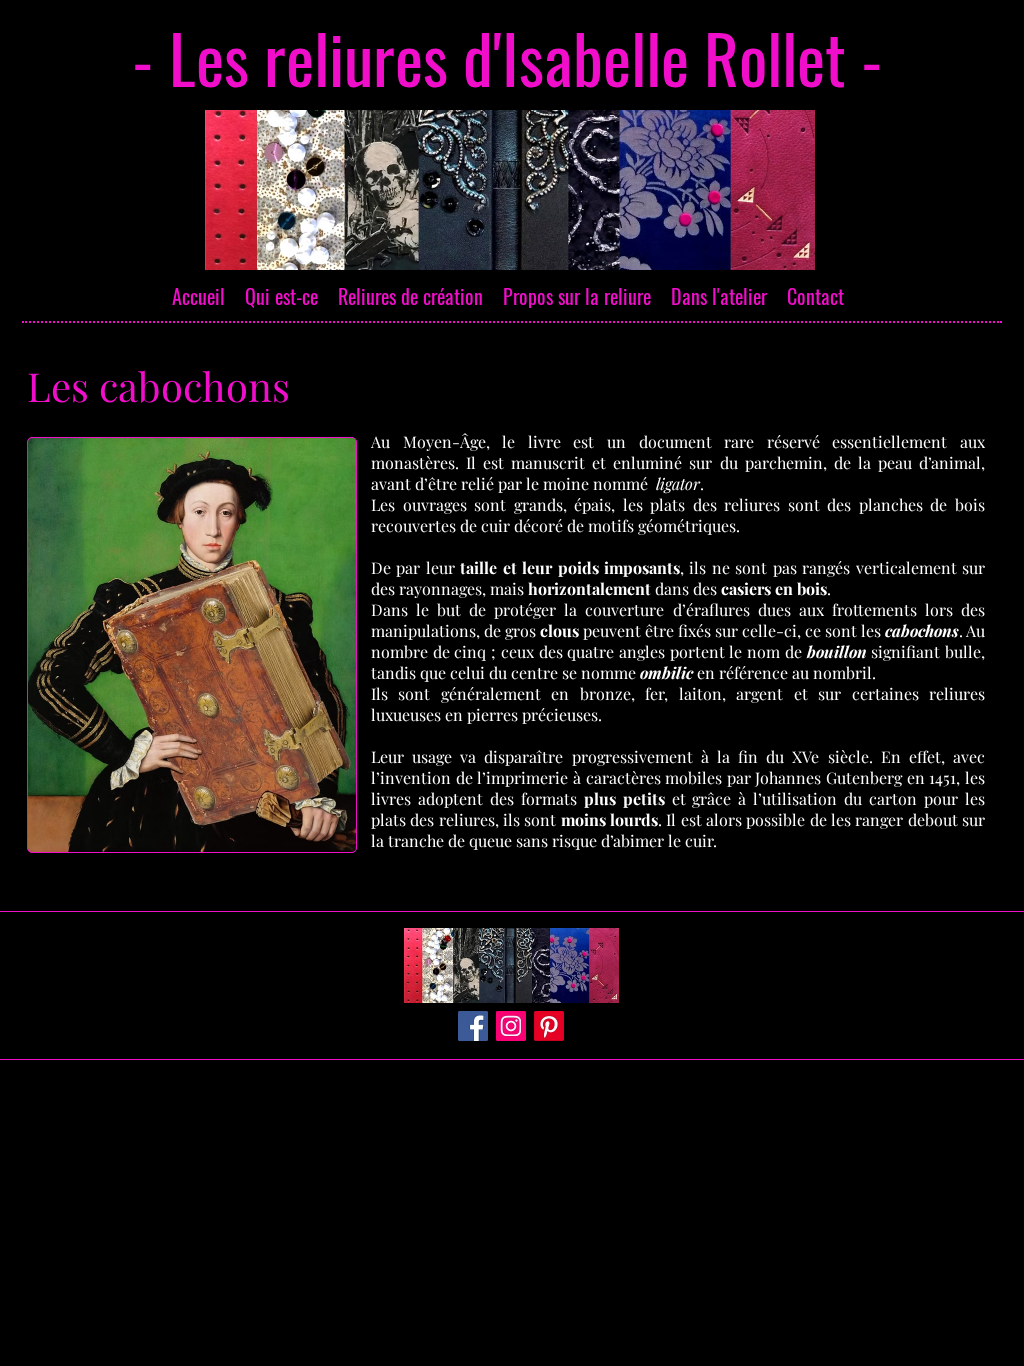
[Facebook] (473, 1026)
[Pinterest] (549, 1026)
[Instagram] (511, 1026)
